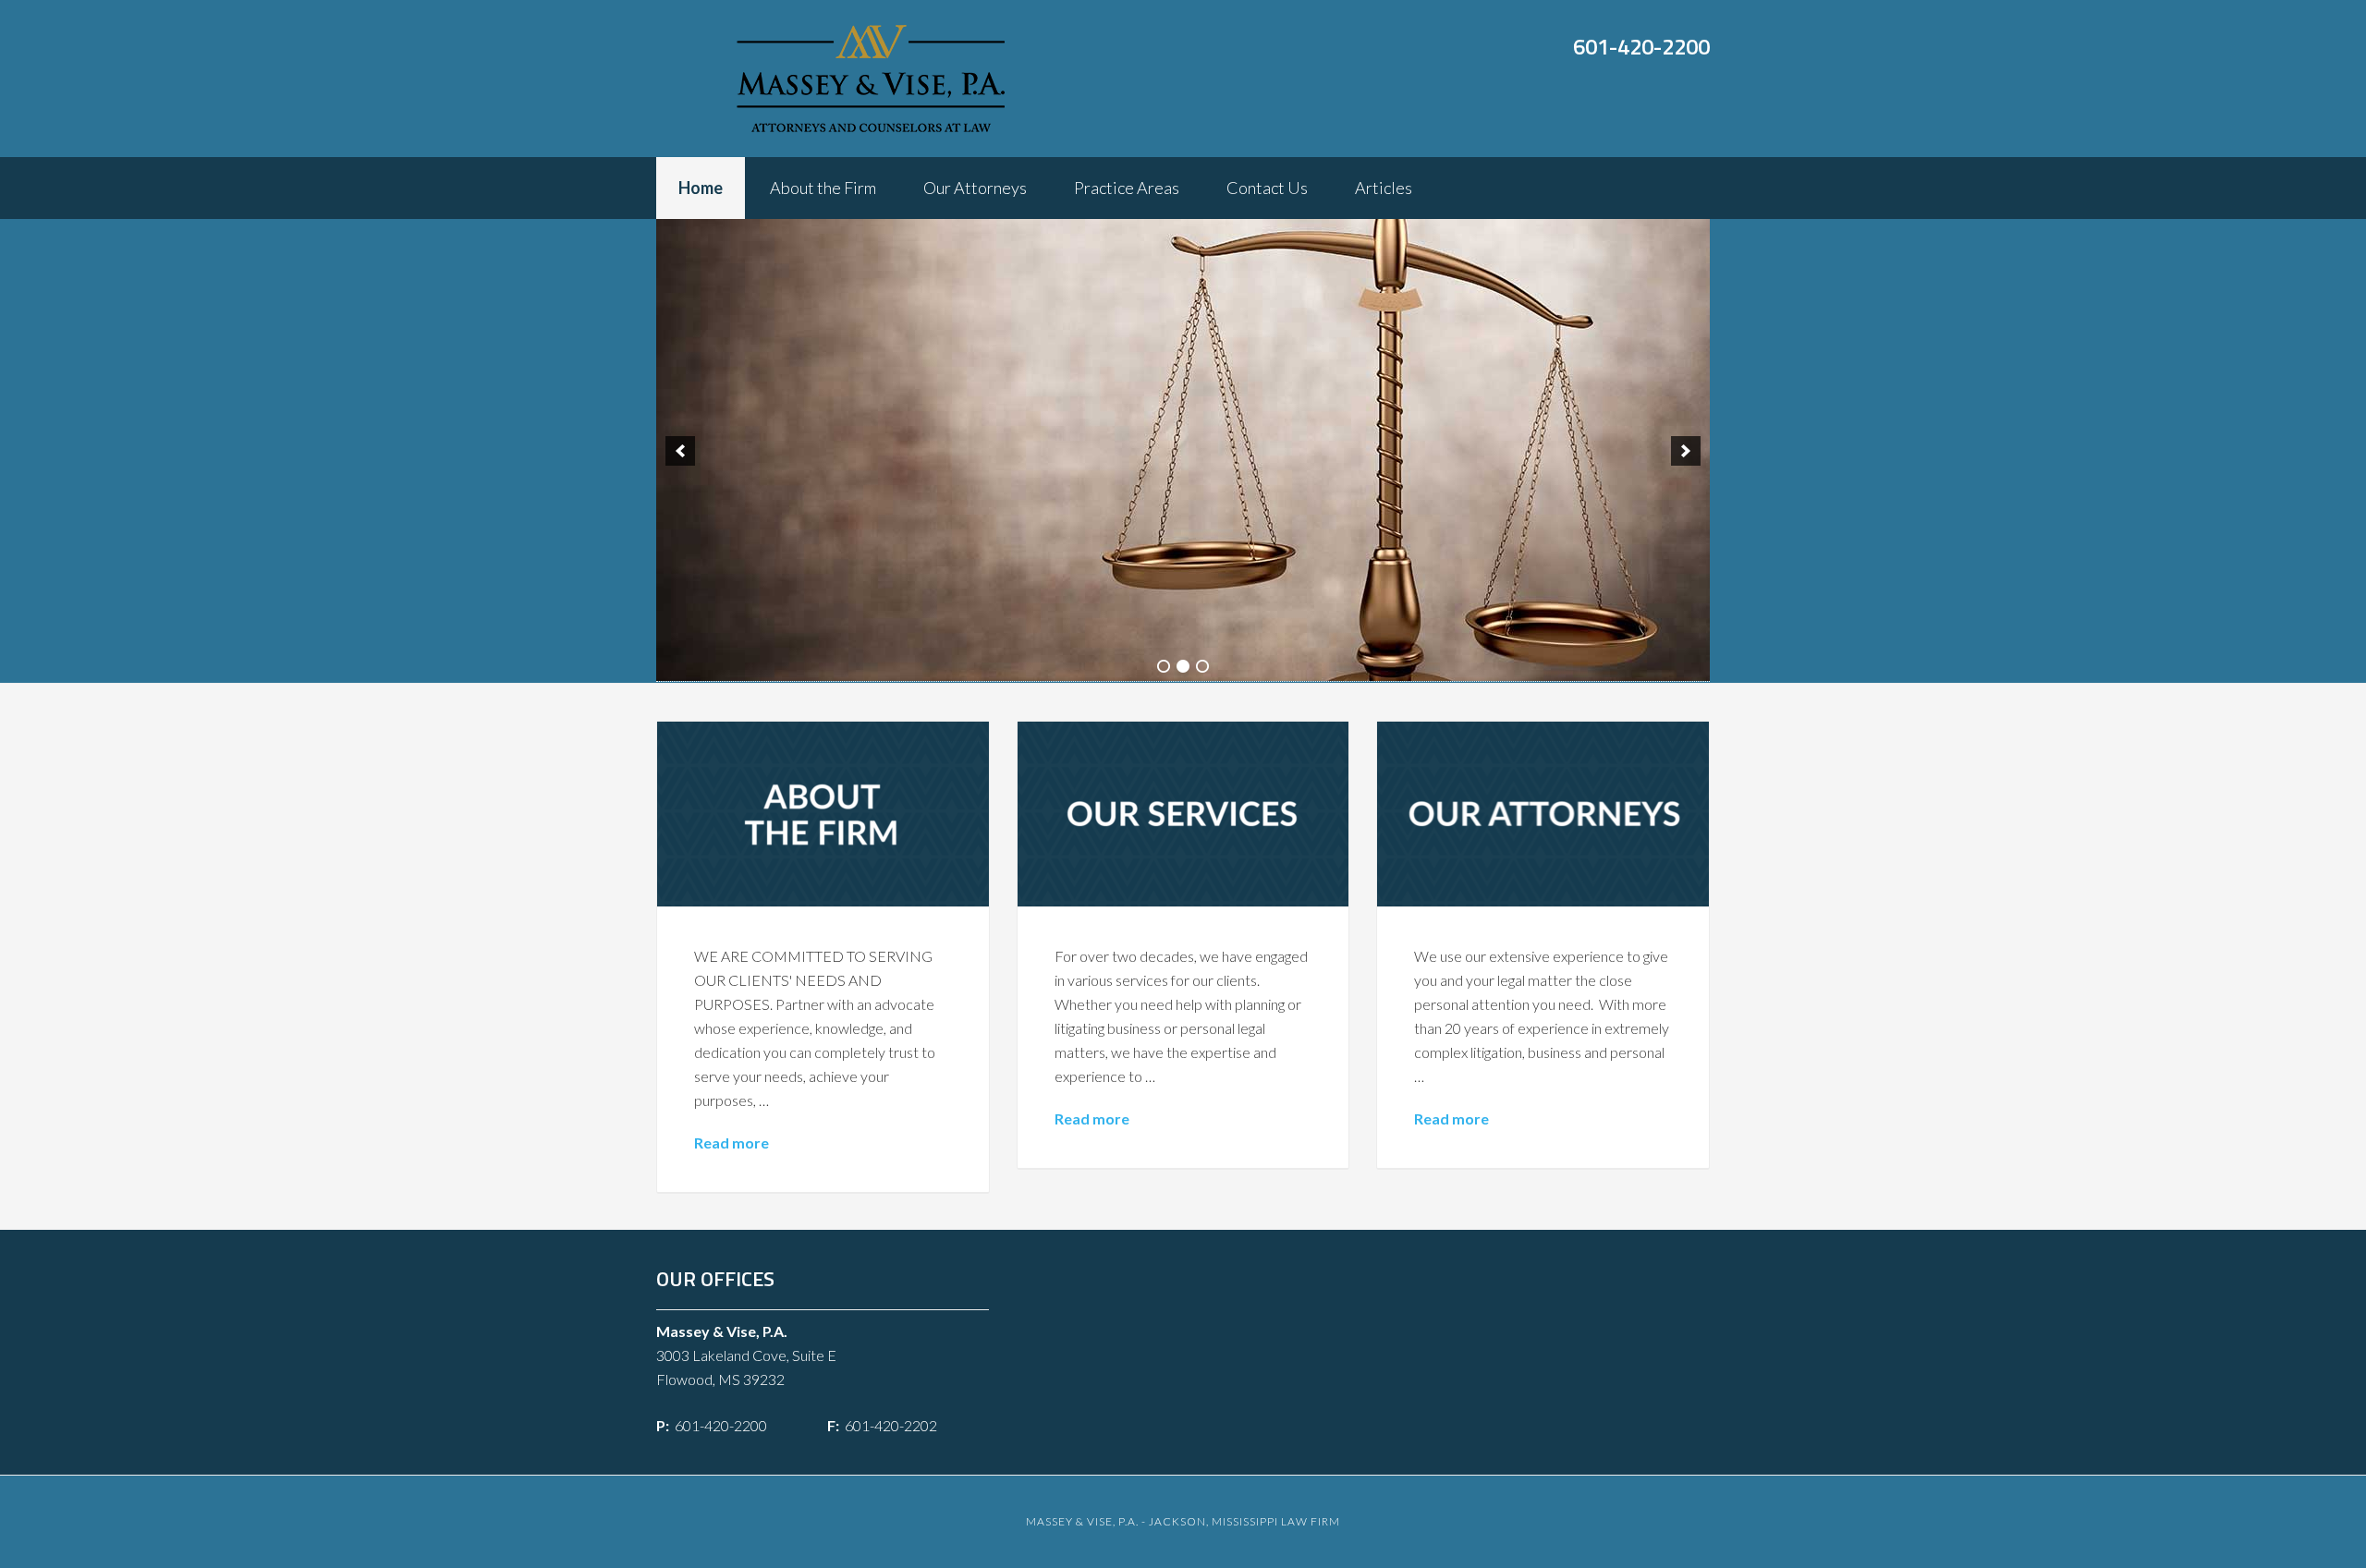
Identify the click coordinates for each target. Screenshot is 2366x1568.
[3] (1202, 666)
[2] (1183, 666)
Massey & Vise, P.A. (871, 79)
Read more (732, 1143)
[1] (1164, 666)
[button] (680, 451)
